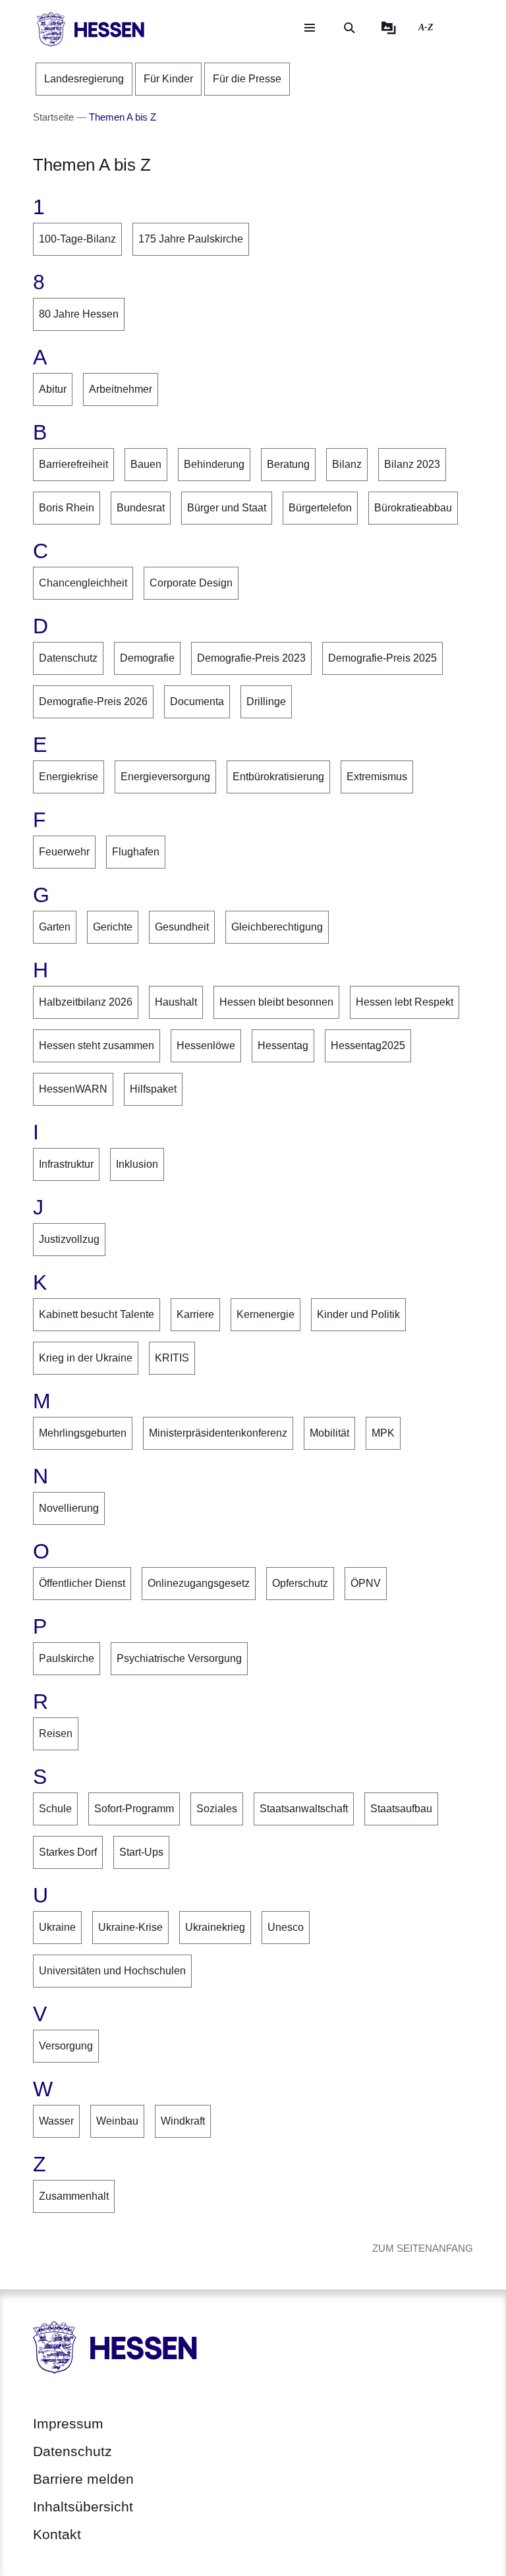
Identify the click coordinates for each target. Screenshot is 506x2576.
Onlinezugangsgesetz (199, 1583)
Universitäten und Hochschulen (112, 1971)
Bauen (146, 464)
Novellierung (69, 1508)
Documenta (197, 701)
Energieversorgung (165, 777)
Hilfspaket (153, 1089)
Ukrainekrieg (215, 1927)
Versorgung (66, 2046)
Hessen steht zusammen (97, 1045)
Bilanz (347, 464)
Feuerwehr (64, 852)
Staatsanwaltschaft (304, 1809)
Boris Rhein (67, 508)
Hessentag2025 (368, 1045)
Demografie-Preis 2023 (251, 658)
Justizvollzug (69, 1239)
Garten (55, 927)
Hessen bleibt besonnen (276, 1002)
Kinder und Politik (358, 1314)
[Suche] (349, 28)
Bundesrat (141, 508)
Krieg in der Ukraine (86, 1358)
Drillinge (266, 701)
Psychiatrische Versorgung (179, 1658)
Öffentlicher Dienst (82, 1583)
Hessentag (283, 1045)
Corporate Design (191, 583)
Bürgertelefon (320, 508)
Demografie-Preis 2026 (93, 701)
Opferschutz (300, 1583)
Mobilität (329, 1433)
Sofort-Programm (134, 1809)
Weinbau (117, 2121)
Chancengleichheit (83, 583)
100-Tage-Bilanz (77, 239)
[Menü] (310, 28)
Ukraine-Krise (130, 1927)
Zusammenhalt (74, 2196)
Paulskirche (67, 1658)
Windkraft (183, 2121)
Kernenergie (266, 1314)
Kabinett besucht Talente (97, 1314)
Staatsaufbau (401, 1809)
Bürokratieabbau (413, 508)
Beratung (288, 464)
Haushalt (176, 1002)
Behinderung (214, 464)
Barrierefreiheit (73, 464)
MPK (383, 1433)
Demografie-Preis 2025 (382, 658)
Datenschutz (68, 658)
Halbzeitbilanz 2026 (86, 1002)
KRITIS (172, 1358)
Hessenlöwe (206, 1045)
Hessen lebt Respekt (405, 1002)
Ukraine (57, 1927)
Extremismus (377, 777)
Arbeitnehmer (121, 389)
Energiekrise (69, 777)
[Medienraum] (389, 28)
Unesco (286, 1927)
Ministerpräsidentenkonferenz (218, 1433)
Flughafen (136, 852)
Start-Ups (141, 1852)
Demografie (147, 658)
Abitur (53, 389)
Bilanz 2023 (412, 464)
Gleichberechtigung (277, 927)
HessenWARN (73, 1089)
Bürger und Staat (227, 508)
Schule (55, 1809)
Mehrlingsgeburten (83, 1433)
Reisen (56, 1733)
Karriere (195, 1314)
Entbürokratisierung (278, 777)
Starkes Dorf (68, 1852)
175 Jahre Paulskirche (191, 239)
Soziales (217, 1809)
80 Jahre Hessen (79, 314)
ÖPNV (366, 1583)
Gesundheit (182, 927)
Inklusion (137, 1164)
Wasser (56, 2121)
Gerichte (113, 927)
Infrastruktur (66, 1164)
